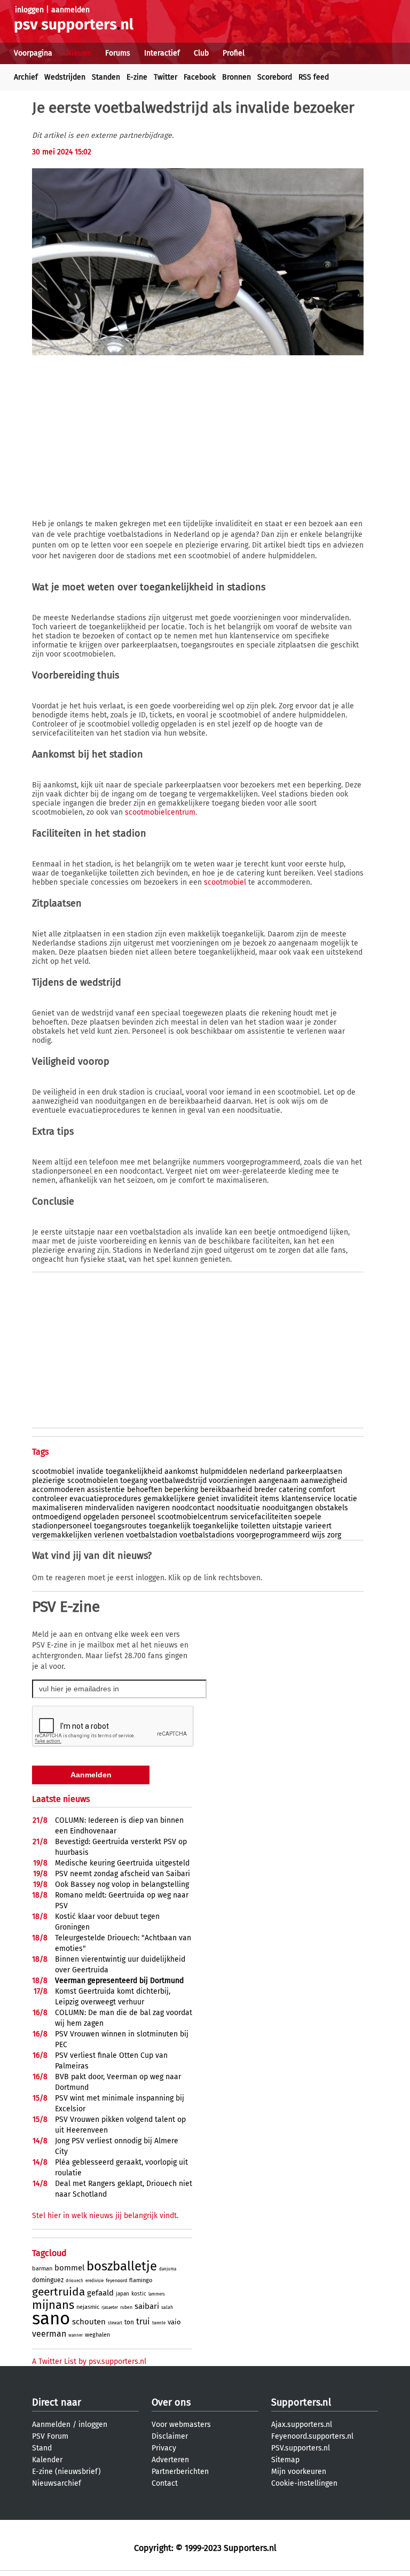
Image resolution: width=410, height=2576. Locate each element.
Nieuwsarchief (57, 2483)
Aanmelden (51, 2425)
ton (129, 2322)
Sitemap (285, 2460)
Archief (26, 77)
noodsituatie (238, 1508)
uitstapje (287, 1526)
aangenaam (278, 1481)
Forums (118, 53)
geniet (208, 1499)
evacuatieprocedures (105, 1499)
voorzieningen (232, 1481)
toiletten (255, 1526)
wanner (76, 2335)
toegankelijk (170, 1526)
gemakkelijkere (169, 1499)
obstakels (332, 1508)
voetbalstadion (152, 1535)
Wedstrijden (65, 77)
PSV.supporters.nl (301, 2448)
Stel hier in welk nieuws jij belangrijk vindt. (105, 2216)
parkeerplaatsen (314, 1472)
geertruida (58, 2292)
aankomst (181, 1472)
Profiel (234, 53)
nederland (267, 1472)
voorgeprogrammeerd (273, 1535)
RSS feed (314, 77)
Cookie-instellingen (304, 2483)
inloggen (29, 10)
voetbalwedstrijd (178, 1481)
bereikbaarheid (226, 1490)
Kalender (47, 2460)
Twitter (165, 77)
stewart (115, 2323)
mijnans (53, 2305)
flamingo (141, 2280)
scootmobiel (225, 882)
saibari (147, 2306)
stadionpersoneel (62, 1526)
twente (159, 2323)
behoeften (145, 1490)
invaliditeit (239, 1499)
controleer (50, 1499)
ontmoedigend (57, 1517)
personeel (138, 1517)
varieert (318, 1526)
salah (167, 2307)
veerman (49, 2334)
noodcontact (193, 1508)
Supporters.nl (301, 2402)
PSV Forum (50, 2436)
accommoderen (58, 1490)
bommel (69, 2268)
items (270, 1499)
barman (42, 2269)
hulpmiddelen (224, 1472)
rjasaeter (110, 2308)
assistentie (106, 1490)
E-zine (137, 77)
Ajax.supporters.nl (302, 2425)
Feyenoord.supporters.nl (312, 2436)
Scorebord (275, 77)
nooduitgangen (287, 1508)
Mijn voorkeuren (299, 2472)
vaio (174, 2322)
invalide (90, 1472)
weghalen (97, 2335)
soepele (308, 1517)
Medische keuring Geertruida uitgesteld (122, 1863)
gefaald (100, 2293)
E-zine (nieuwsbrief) (66, 2472)
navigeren (153, 1508)
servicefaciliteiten (261, 1517)
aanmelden (70, 10)
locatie (345, 1499)
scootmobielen (93, 1481)
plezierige (49, 1481)
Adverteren (170, 2460)
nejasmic (88, 2307)
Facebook (200, 77)
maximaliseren (57, 1508)
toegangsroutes (120, 1526)
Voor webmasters (181, 2425)
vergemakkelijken (62, 1535)
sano (51, 2319)
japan (123, 2294)
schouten (89, 2322)
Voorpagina (33, 53)
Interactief (162, 53)
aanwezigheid (324, 1481)
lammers (157, 2294)
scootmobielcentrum (160, 812)
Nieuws (79, 53)
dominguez (48, 2280)
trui (143, 2321)
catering (293, 1490)
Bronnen (236, 77)
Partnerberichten (180, 2472)
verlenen (109, 1535)
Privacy (164, 2448)
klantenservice (306, 1499)
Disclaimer (170, 2436)
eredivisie (94, 2281)
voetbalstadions (207, 1535)
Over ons (171, 2402)
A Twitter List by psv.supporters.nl (89, 2362)
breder (265, 1490)
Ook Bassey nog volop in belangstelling (122, 1884)
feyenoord (116, 2281)
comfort (322, 1490)
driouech (74, 2281)
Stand (42, 2448)
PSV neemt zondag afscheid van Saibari (123, 1874)
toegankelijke (216, 1526)
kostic (139, 2294)
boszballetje (122, 2266)
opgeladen (101, 1517)
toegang (134, 1481)
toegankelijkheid (134, 1472)
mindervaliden (109, 1508)
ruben (126, 2307)
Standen (106, 77)
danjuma (168, 2269)
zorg (334, 1535)
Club (201, 53)
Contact (165, 2483)
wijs (318, 1535)
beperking (181, 1490)
